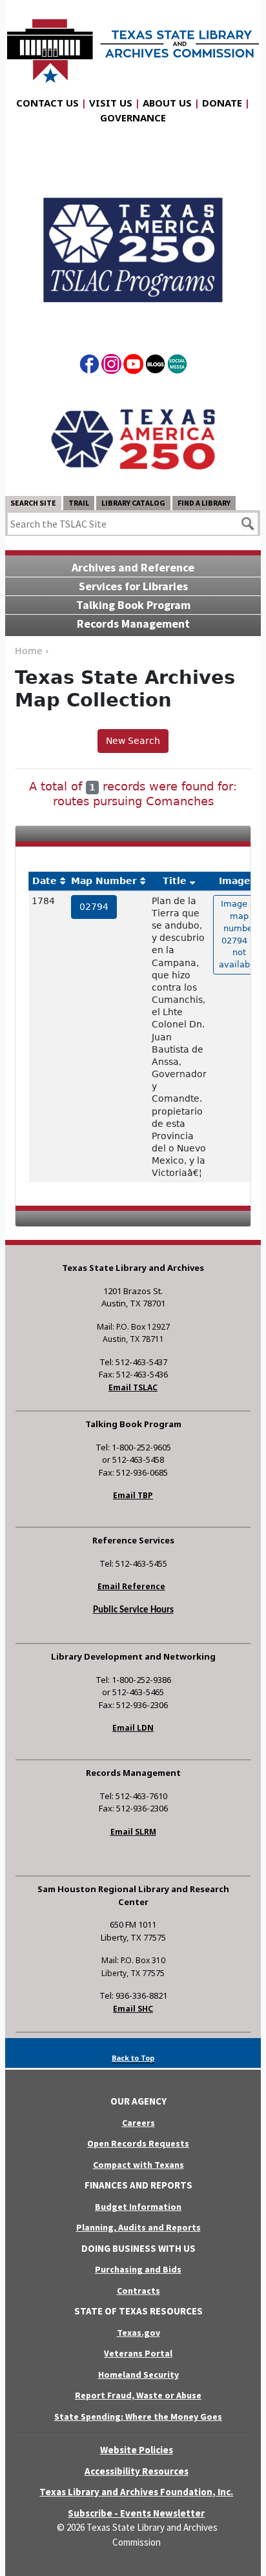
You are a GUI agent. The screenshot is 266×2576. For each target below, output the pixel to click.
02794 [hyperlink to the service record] (94, 907)
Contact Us (47, 103)
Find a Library (204, 503)
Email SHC (133, 2009)
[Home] (133, 45)
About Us (167, 103)
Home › (32, 651)
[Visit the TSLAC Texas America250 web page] (133, 240)
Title (175, 881)
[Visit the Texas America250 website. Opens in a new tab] (133, 438)
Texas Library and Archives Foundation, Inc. (136, 2492)
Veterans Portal (138, 2353)
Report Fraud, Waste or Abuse (138, 2395)
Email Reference (131, 1586)
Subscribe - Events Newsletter (136, 2513)
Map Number (104, 881)
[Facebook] (89, 366)
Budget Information (138, 2207)
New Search (133, 741)
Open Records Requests (138, 2143)
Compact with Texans (138, 2165)
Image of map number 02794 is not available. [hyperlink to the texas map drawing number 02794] (240, 934)
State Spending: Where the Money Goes (138, 2416)
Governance (133, 118)
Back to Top (133, 2058)
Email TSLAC (133, 1387)
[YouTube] (133, 366)
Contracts (138, 2291)
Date (45, 881)
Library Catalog (133, 503)
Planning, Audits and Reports (138, 2227)
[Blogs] (155, 366)
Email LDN (133, 1728)
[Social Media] (177, 366)
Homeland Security (138, 2375)
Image (235, 881)
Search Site (33, 503)
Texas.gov (138, 2333)
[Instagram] (111, 366)
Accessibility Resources (137, 2471)
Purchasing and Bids (138, 2269)
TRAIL (79, 503)
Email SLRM (133, 1832)
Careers (138, 2123)
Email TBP (133, 1495)
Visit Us (111, 103)
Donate (222, 103)
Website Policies (137, 2450)
